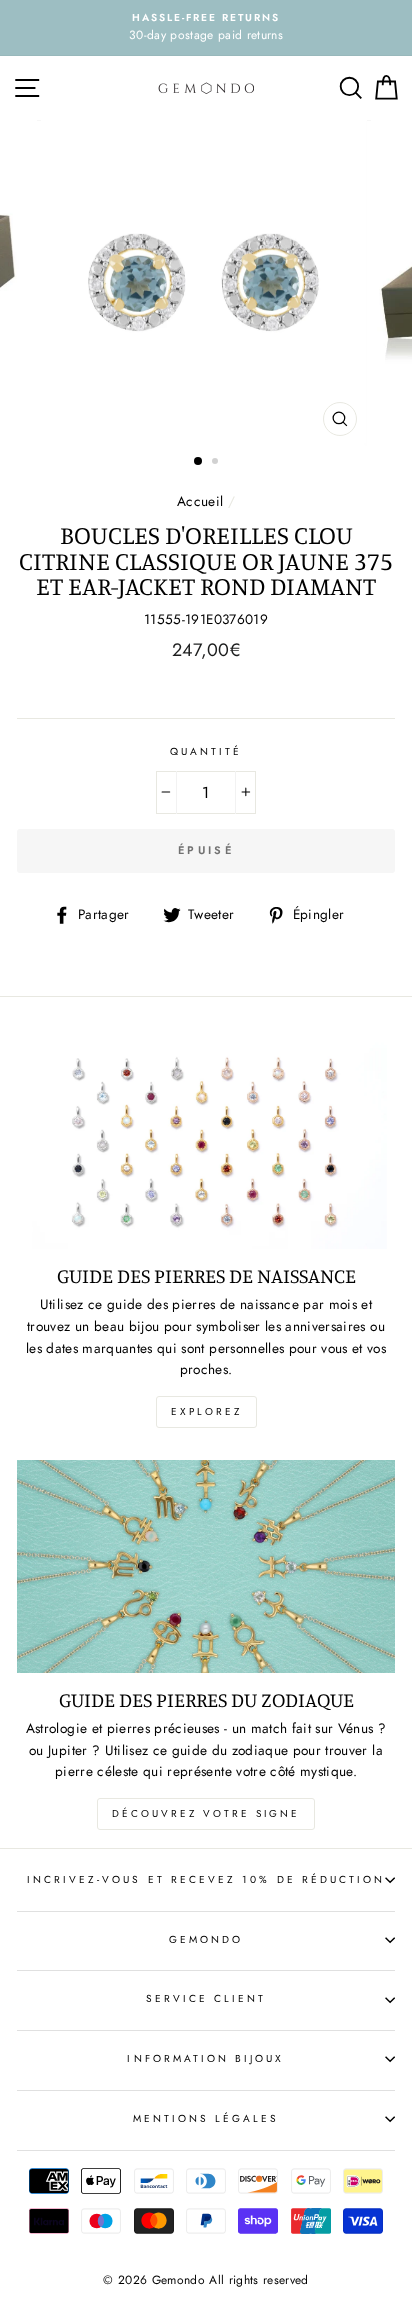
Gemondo (206, 1939)
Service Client (206, 1998)
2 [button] (217, 463)
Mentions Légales (206, 2118)
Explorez (206, 1411)
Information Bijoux (205, 2058)
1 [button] (199, 462)
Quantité (206, 751)
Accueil (200, 501)
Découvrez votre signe (206, 1813)
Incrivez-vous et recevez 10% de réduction (206, 1879)
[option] (206, 28)
